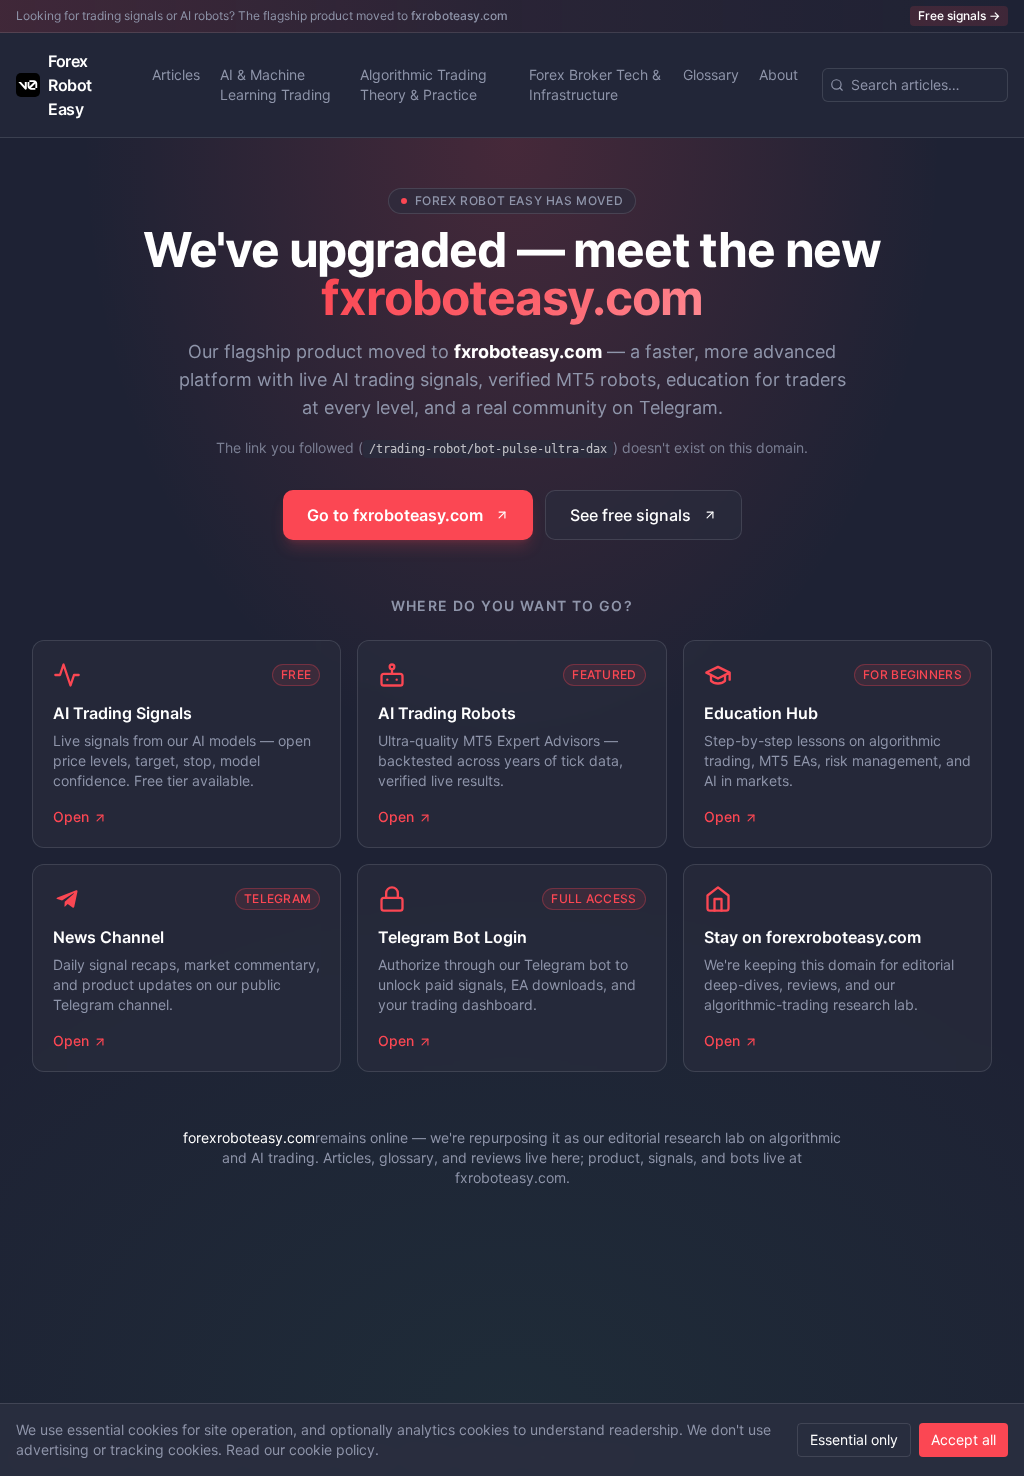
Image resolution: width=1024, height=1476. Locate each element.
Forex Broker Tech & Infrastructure (595, 84)
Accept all (963, 1439)
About (778, 74)
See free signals (630, 515)
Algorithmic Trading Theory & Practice (423, 84)
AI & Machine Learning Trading (275, 84)
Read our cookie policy (300, 1449)
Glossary (711, 74)
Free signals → (959, 15)
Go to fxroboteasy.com (395, 515)
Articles (176, 74)
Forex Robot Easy (70, 85)
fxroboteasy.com (459, 15)
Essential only (854, 1439)
